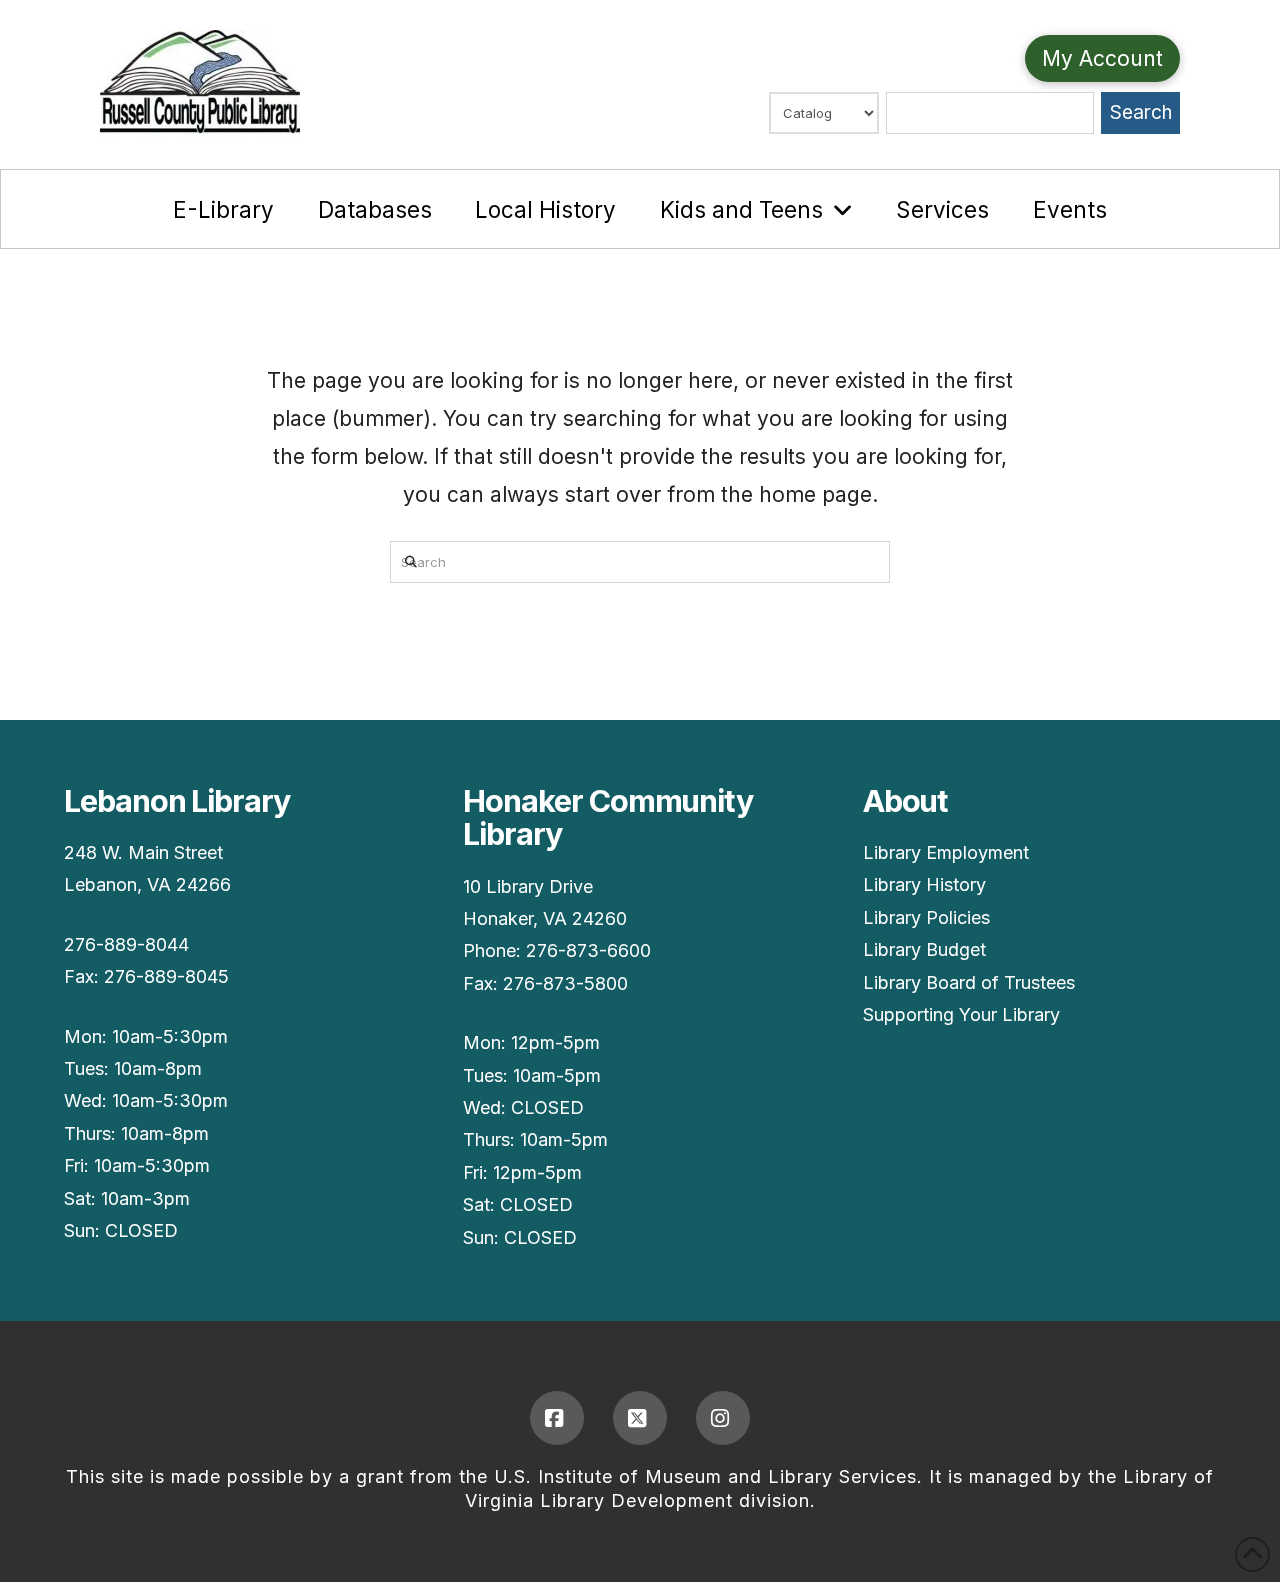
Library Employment (946, 852)
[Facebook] (557, 1418)
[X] (640, 1418)
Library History (924, 884)
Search (1141, 112)
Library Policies (926, 917)
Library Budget (924, 949)
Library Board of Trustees (969, 982)
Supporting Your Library (961, 1014)
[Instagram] (723, 1418)
